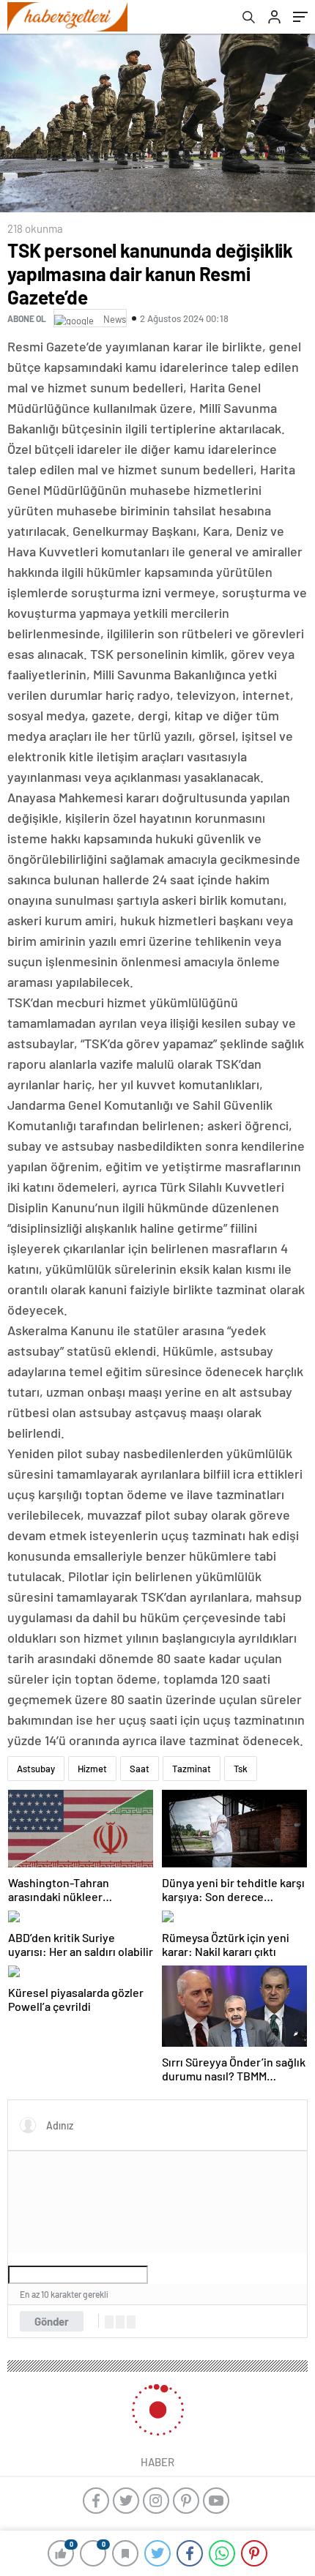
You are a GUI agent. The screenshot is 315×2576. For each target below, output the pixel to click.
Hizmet (92, 1769)
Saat (140, 1769)
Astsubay (36, 1769)
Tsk (241, 1769)
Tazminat (192, 1769)
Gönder (52, 2321)
